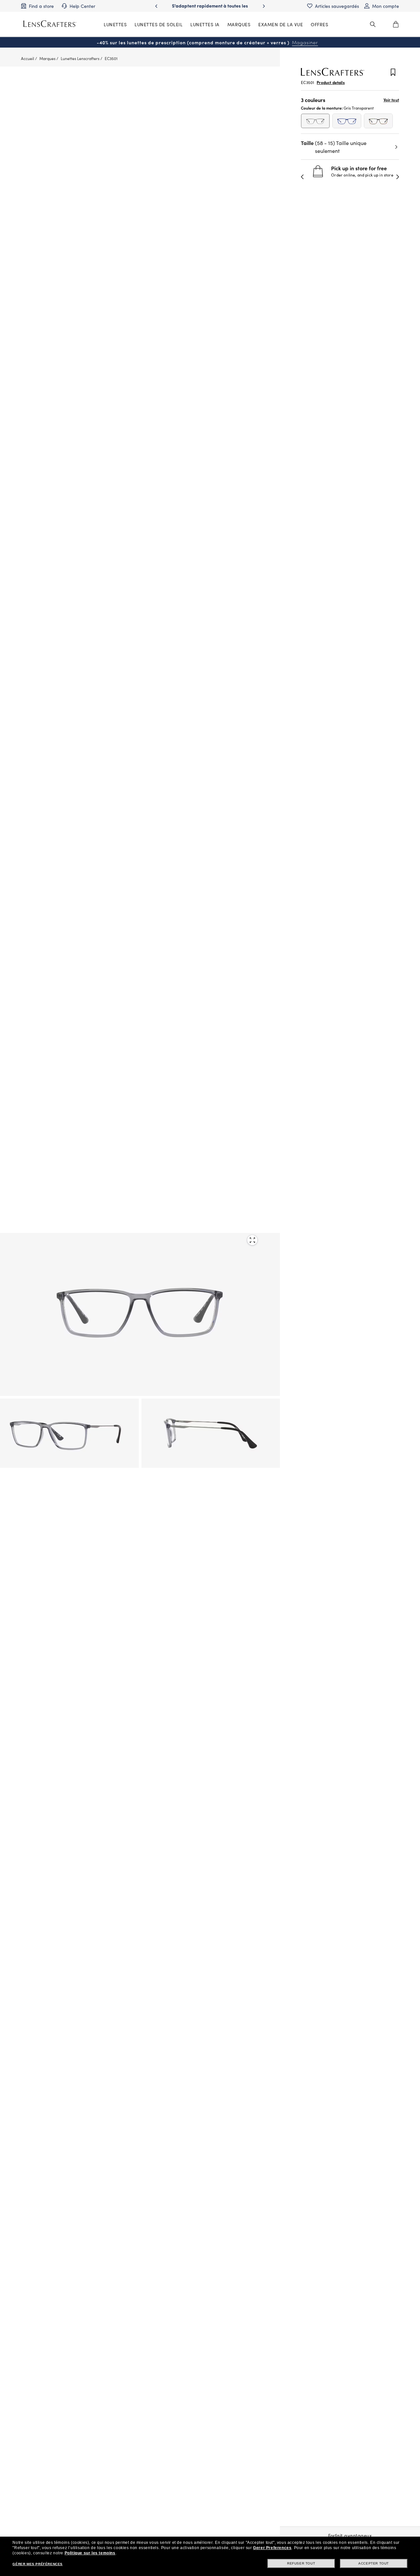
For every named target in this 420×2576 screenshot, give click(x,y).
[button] (303, 177)
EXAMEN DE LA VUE (281, 24)
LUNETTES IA (205, 24)
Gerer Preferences (272, 2548)
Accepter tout (374, 2563)
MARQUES (239, 24)
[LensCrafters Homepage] (50, 24)
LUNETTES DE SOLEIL (158, 24)
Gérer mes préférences (38, 2564)
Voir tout (391, 100)
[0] (396, 24)
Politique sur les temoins (90, 2553)
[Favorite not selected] (393, 73)
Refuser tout (301, 2563)
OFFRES (319, 24)
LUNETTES (115, 24)
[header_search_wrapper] (373, 24)
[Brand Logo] (333, 74)
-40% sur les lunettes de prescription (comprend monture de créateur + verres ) (207, 42)
